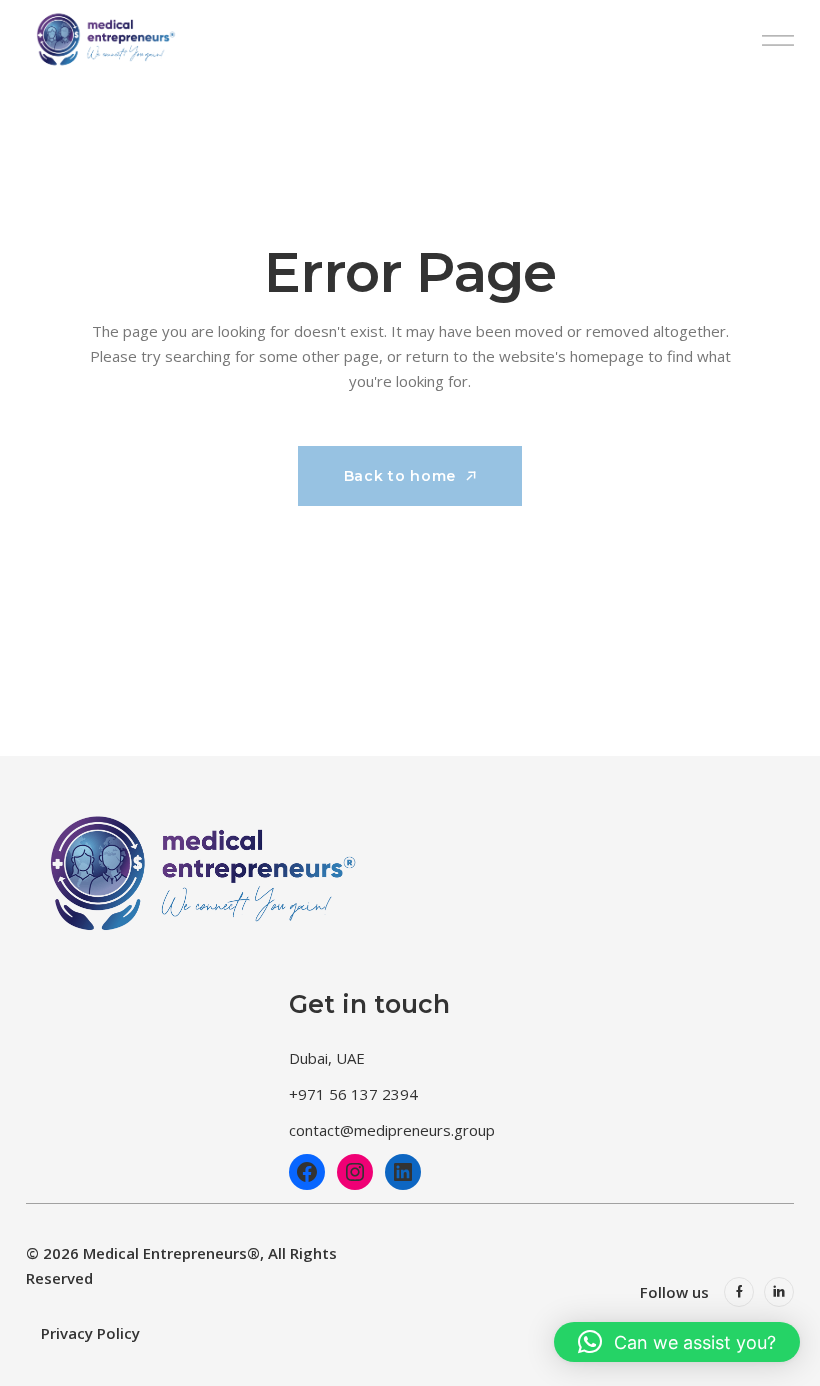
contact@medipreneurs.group (392, 1130)
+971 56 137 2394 (353, 1094)
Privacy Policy (90, 1333)
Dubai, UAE (327, 1058)
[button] (677, 1342)
